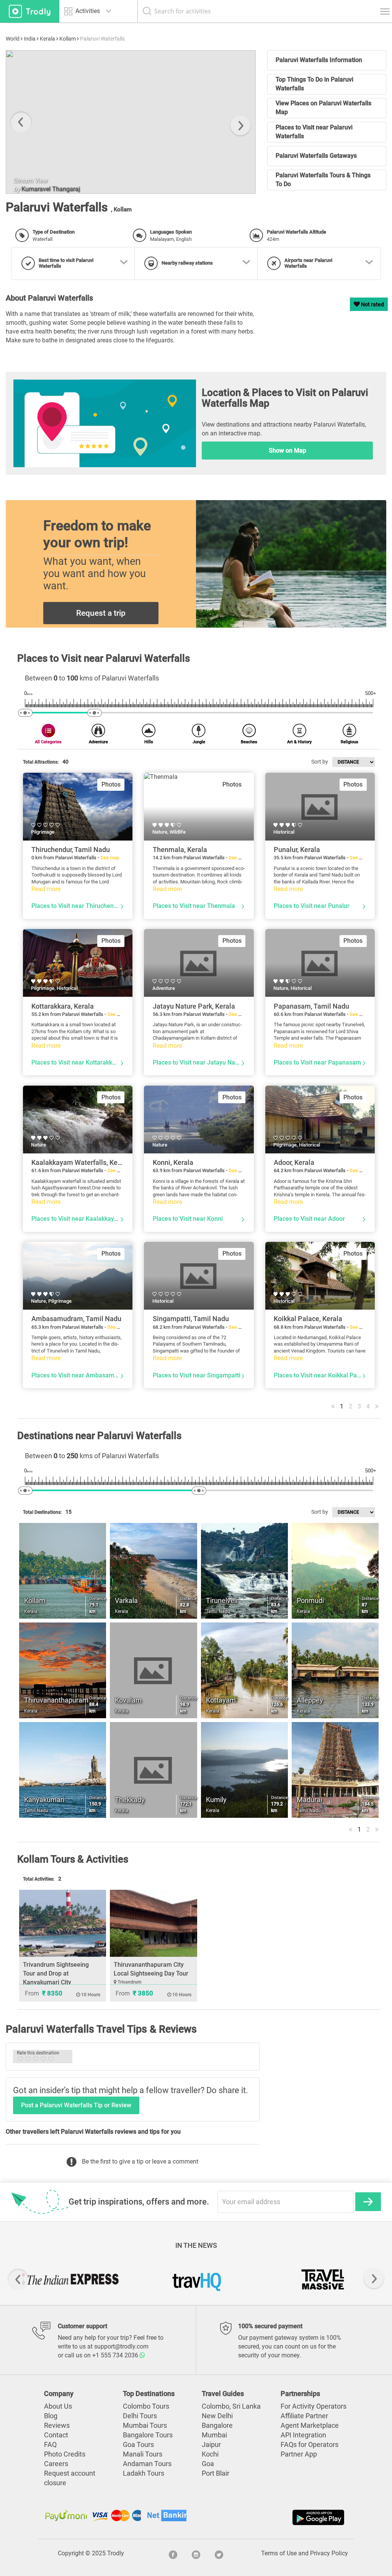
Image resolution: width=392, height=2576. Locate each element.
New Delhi (217, 2416)
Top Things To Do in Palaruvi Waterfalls (314, 84)
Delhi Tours (140, 2416)
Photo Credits (65, 2454)
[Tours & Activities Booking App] (271, 2517)
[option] (70, 2279)
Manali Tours (143, 2454)
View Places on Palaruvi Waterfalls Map (323, 108)
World (13, 39)
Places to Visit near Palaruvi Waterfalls (314, 132)
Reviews (57, 2426)
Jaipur (211, 2445)
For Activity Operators (314, 2406)
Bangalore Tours (148, 2435)
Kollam (68, 39)
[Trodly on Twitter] (219, 2553)
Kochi (210, 2454)
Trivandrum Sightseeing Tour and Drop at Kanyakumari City (56, 1973)
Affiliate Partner (304, 2416)
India (30, 39)
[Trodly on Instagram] (196, 2553)
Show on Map (287, 451)
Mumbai (214, 2435)
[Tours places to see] (30, 11)
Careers (56, 2464)
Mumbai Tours (145, 2426)
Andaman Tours (147, 2464)
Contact (56, 2435)
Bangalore (217, 2426)
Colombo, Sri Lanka (231, 2406)
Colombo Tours (146, 2406)
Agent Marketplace (310, 2426)
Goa (208, 2464)
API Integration (303, 2435)
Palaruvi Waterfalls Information (319, 60)
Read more (46, 889)
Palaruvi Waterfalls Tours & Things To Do (323, 180)
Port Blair (216, 2473)
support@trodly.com (121, 2346)
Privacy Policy (329, 2553)
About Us (58, 2406)
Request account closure (70, 2478)
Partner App (299, 2454)
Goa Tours (138, 2445)
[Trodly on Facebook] (173, 2553)
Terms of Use (279, 2553)
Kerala (47, 39)
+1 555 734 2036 (116, 2355)
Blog (51, 2416)
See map (110, 858)
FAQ (50, 2445)
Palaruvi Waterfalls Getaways (316, 156)
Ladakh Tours (144, 2473)
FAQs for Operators (310, 2445)
